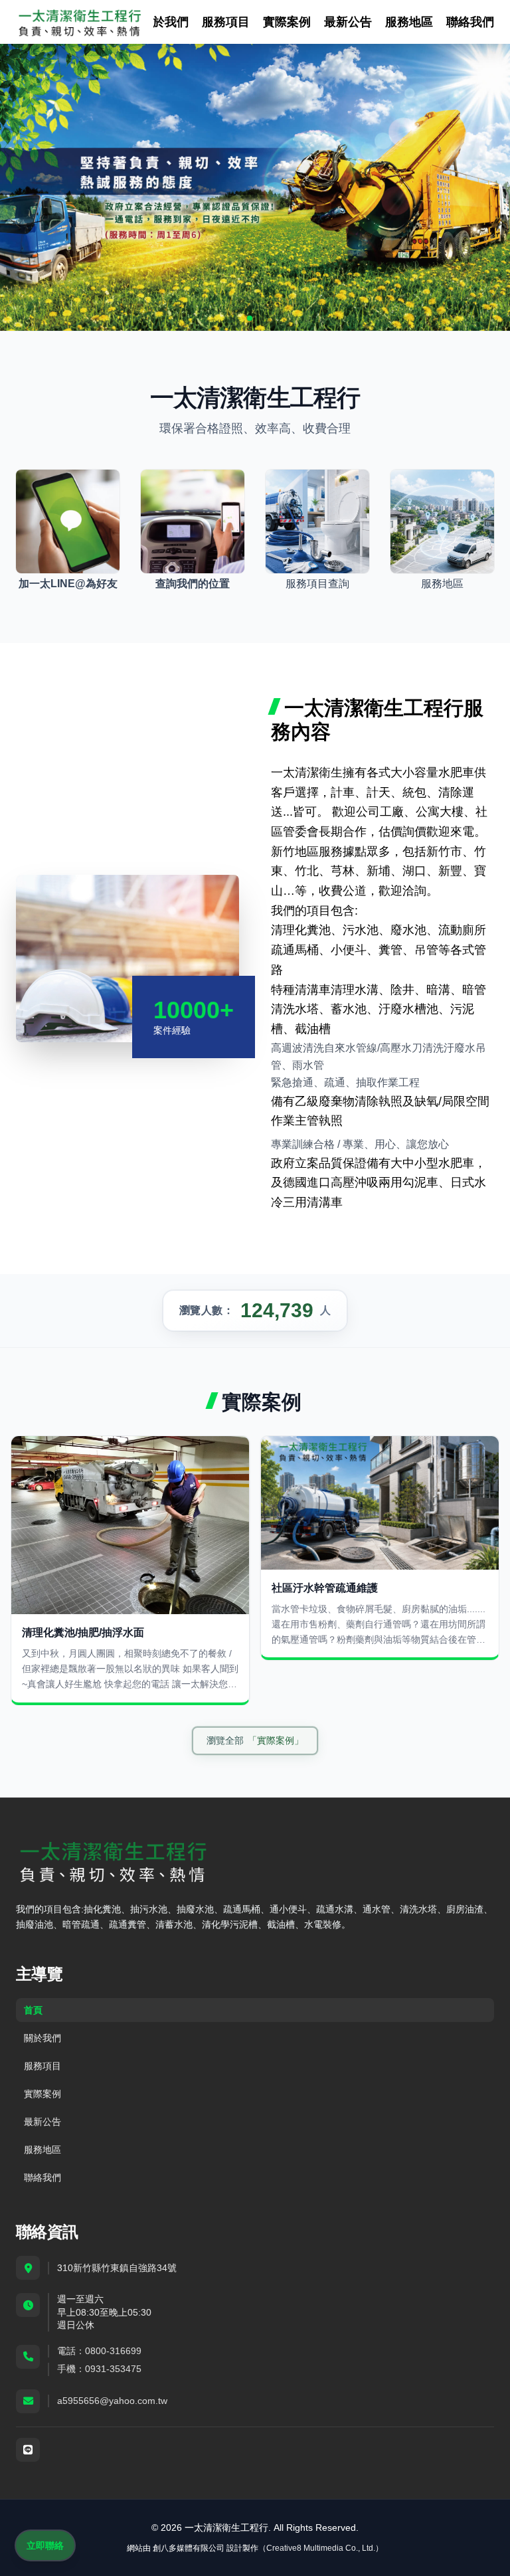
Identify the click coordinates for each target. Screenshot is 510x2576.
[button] (250, 318)
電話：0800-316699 (99, 2351)
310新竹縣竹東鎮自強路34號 (117, 2268)
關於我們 (165, 22)
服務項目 (226, 22)
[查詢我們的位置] (193, 521)
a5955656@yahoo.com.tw (112, 2401)
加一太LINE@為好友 (68, 584)
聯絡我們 (470, 22)
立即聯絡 (45, 2545)
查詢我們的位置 (193, 584)
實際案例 (287, 22)
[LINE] (28, 2450)
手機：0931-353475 (99, 2369)
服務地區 (409, 22)
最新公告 (348, 22)
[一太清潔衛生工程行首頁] (79, 22)
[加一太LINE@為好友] (68, 521)
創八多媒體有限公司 (189, 2548)
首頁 (33, 2010)
